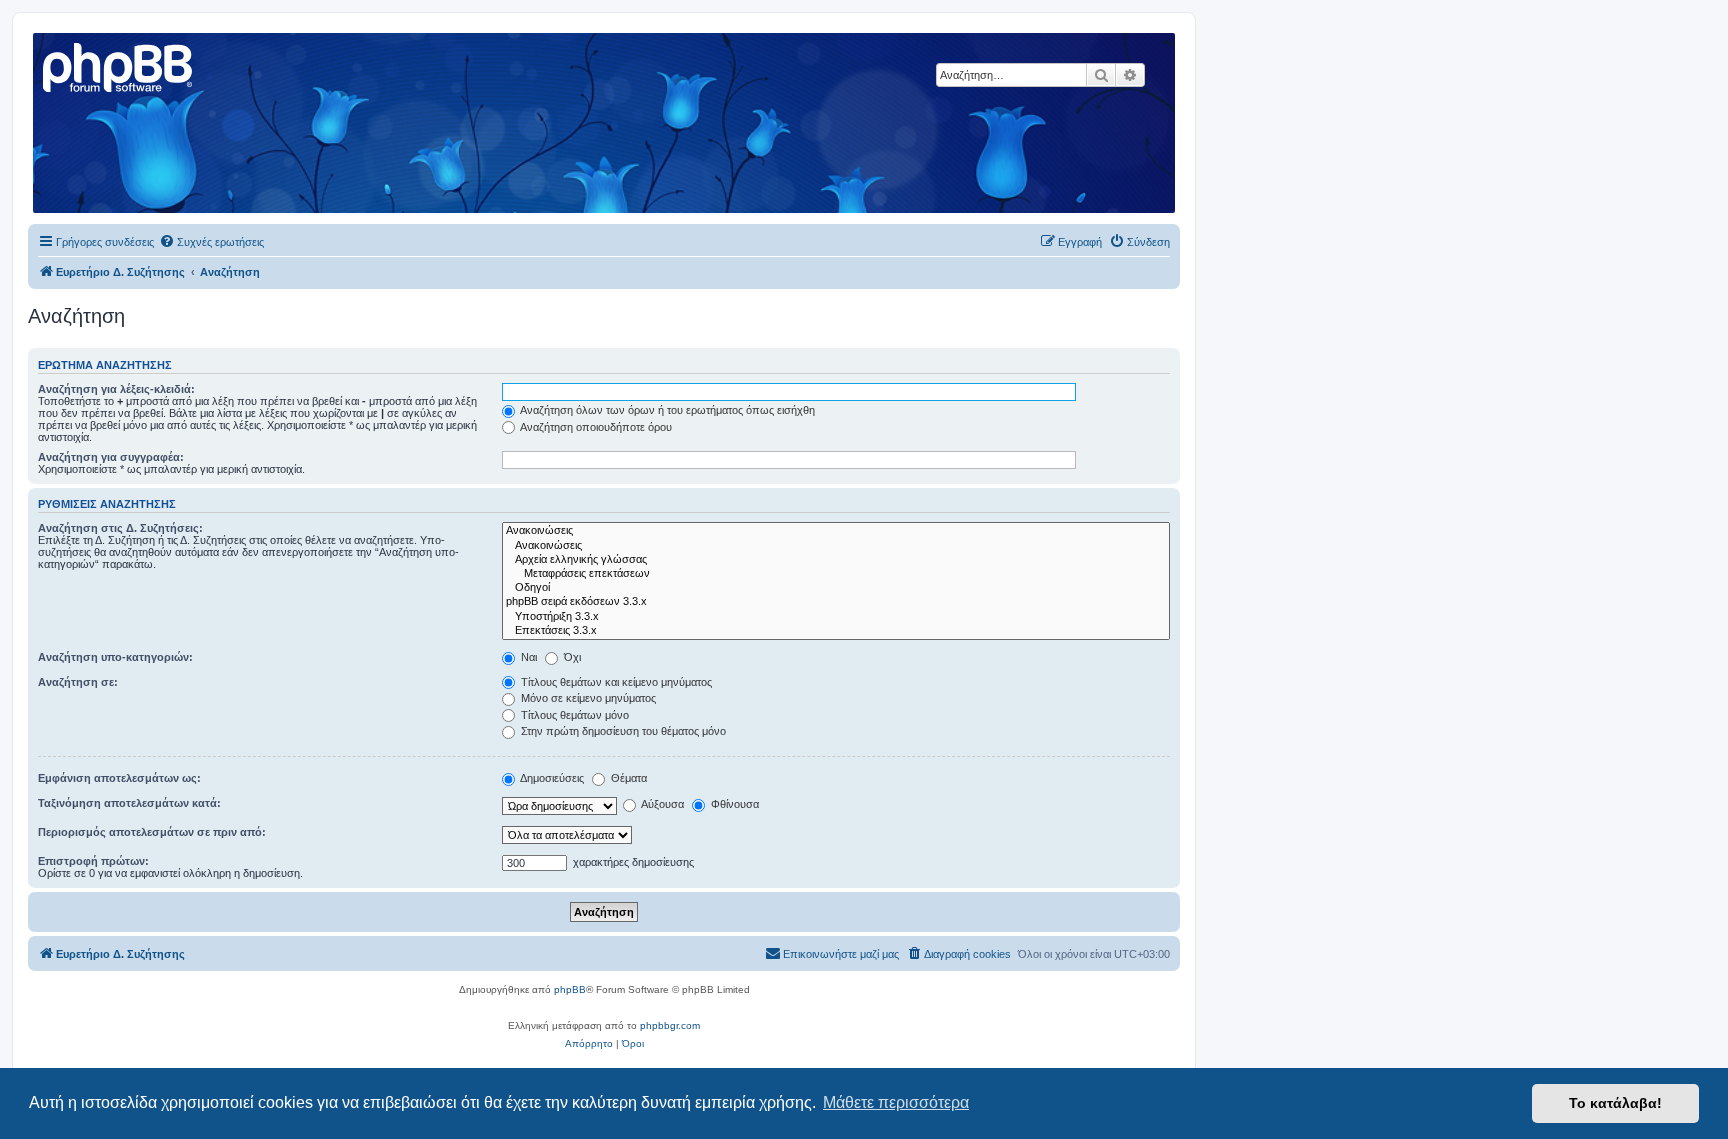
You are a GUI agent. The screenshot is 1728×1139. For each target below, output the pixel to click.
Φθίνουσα (733, 804)
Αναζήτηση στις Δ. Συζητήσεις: (120, 528)
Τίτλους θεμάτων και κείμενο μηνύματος (615, 682)
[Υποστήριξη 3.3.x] (836, 617)
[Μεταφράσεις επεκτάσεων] (836, 574)
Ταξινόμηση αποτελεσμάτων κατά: (129, 803)
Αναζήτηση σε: (78, 682)
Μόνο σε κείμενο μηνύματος (587, 698)
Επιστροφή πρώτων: (93, 861)
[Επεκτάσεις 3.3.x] (836, 631)
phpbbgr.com (670, 1025)
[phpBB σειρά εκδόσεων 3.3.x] (836, 602)
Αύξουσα (661, 804)
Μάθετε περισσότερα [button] (896, 1102)
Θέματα (627, 778)
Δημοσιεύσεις (551, 778)
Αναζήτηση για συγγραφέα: (111, 457)
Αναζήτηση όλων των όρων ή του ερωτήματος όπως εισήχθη (666, 410)
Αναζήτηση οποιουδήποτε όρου (595, 427)
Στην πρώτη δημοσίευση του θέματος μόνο (622, 731)
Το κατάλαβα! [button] (1615, 1103)
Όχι (571, 657)
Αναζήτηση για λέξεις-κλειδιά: (116, 389)
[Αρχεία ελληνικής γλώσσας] (836, 560)
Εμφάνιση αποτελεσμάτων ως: (119, 778)
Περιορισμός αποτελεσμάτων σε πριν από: (152, 832)
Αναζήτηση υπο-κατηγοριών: (115, 657)
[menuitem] (211, 242)
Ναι (527, 657)
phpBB (570, 989)
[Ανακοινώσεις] (836, 531)
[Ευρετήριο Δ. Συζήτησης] (119, 65)
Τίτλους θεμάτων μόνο (573, 715)
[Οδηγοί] (836, 588)
